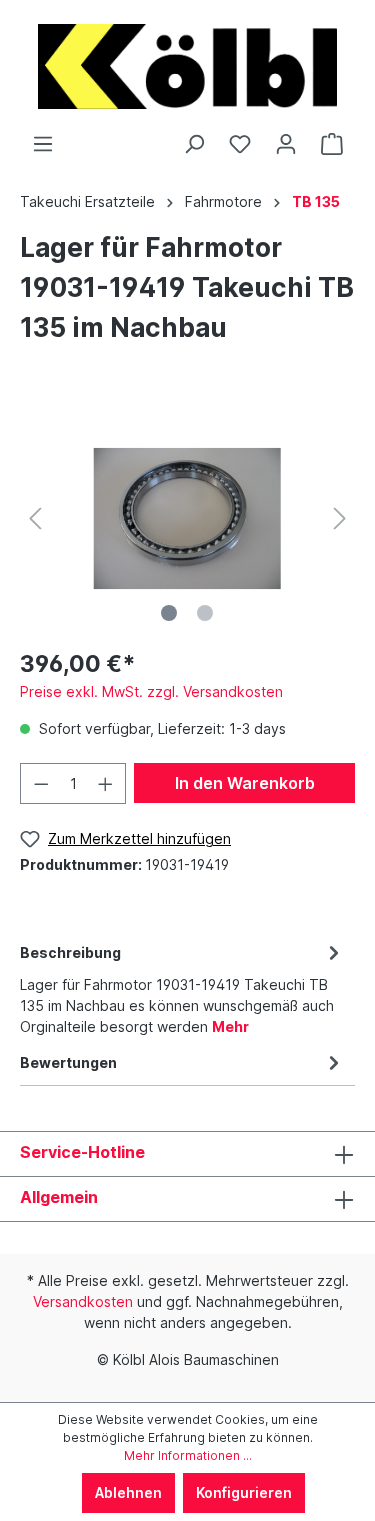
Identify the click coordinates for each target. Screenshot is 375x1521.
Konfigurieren (244, 1492)
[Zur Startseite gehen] (187, 66)
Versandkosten (83, 1301)
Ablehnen (128, 1492)
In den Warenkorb (245, 783)
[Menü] (43, 144)
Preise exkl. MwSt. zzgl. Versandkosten (151, 691)
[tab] (182, 986)
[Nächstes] (340, 518)
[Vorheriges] (35, 518)
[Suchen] (194, 144)
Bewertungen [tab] (68, 1062)
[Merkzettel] (240, 144)
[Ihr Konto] (286, 144)
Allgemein (59, 1197)
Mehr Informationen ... (188, 1455)
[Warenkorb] (332, 144)
